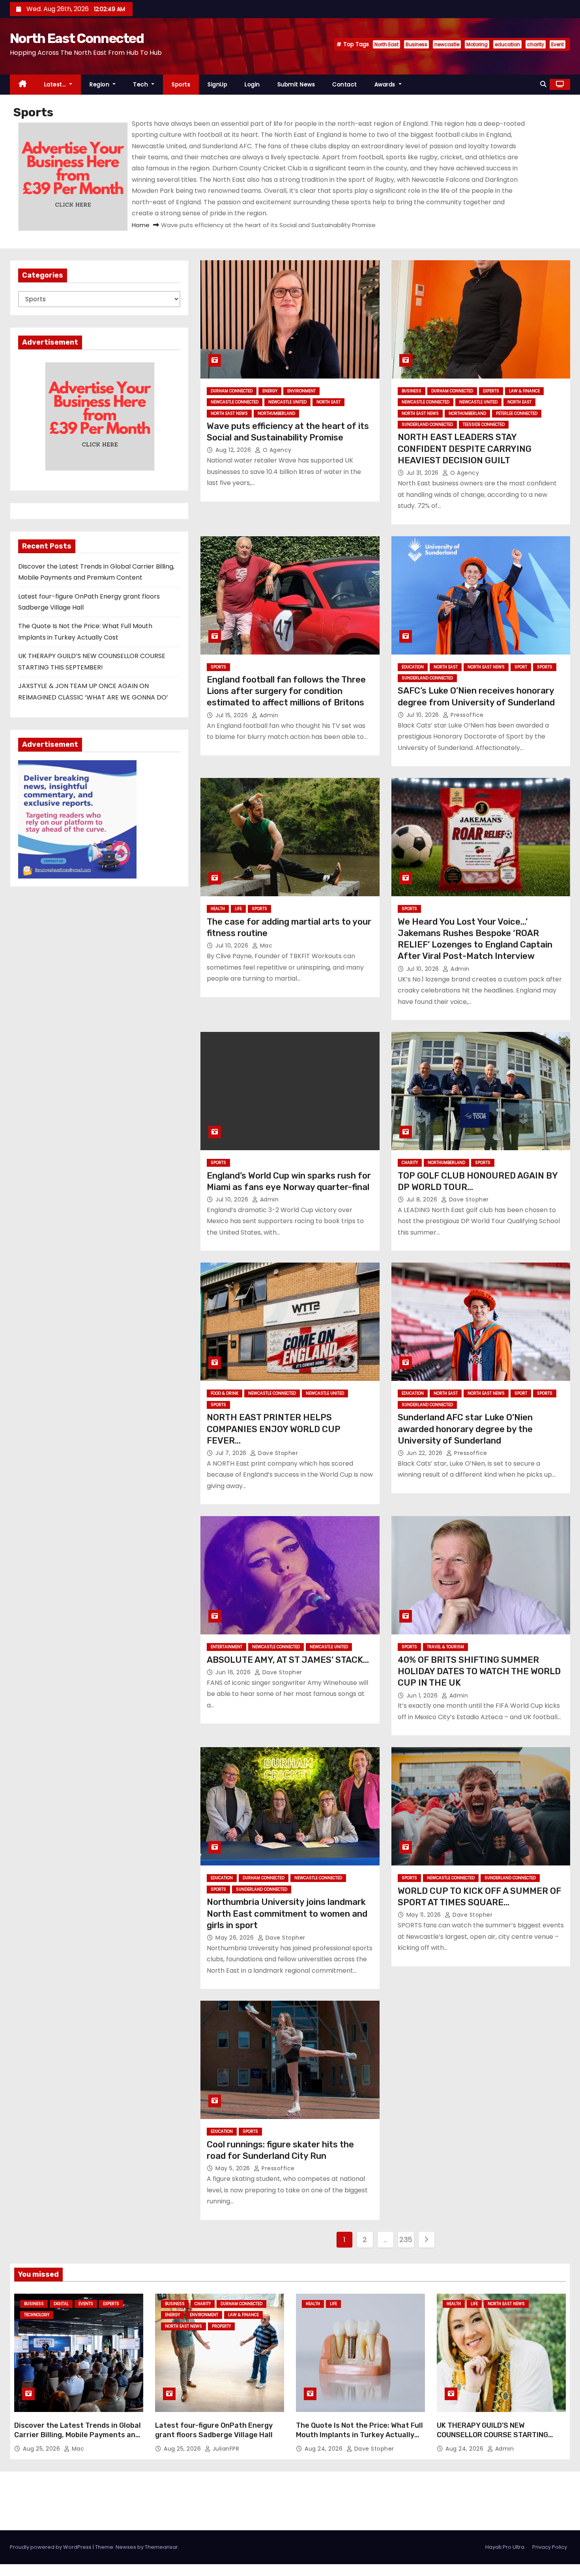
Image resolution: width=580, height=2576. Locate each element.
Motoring (477, 44)
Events (86, 2304)
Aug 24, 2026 (325, 2449)
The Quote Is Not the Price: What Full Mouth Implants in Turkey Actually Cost (359, 2435)
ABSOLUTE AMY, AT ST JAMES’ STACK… (288, 1660)
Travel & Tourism (445, 1647)
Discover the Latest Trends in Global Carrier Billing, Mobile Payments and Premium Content (78, 2435)
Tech (141, 84)
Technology (37, 2315)
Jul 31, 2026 (424, 473)
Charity (410, 1163)
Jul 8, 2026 (423, 1199)
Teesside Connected (484, 424)
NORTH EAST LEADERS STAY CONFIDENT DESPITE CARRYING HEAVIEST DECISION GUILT (465, 449)
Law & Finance (524, 391)
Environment (301, 391)
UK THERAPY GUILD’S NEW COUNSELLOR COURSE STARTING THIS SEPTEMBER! (492, 2435)
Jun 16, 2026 (234, 1672)
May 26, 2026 (236, 1938)
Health (218, 909)
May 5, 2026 (234, 2168)
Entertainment (226, 1647)
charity (536, 44)
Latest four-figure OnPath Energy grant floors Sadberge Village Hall (214, 2430)
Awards (386, 84)
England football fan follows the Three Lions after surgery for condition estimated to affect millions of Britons (286, 691)
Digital (61, 2304)
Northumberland (276, 413)
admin (268, 715)
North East (386, 44)
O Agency (276, 450)
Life (238, 909)
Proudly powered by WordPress (51, 2547)
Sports (181, 84)
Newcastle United (287, 402)
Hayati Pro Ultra (505, 2547)
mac (265, 946)
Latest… (56, 84)
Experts (491, 391)
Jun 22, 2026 (426, 1453)
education (507, 44)
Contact (345, 84)
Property (221, 2326)
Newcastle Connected (235, 402)
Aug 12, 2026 (234, 450)
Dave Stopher (468, 1199)
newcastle (447, 44)
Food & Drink (225, 1393)
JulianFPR (225, 2449)
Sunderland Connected (427, 424)
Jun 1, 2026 (423, 1696)
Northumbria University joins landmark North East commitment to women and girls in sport (287, 1914)
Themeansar (161, 2547)
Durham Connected (232, 391)
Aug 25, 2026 (42, 2449)
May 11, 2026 (425, 1915)
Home (141, 225)
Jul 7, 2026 (232, 1453)
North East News (229, 413)
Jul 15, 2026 (233, 715)
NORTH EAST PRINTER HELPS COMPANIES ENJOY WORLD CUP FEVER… (274, 1429)
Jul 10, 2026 (424, 715)
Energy (270, 391)
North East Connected (77, 38)
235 (406, 2239)
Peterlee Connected (517, 413)
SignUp (217, 84)
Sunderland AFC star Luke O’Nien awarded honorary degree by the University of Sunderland (465, 1429)
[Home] (23, 85)
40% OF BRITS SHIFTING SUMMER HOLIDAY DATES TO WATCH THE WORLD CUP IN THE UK (479, 1671)
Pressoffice (466, 715)
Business (416, 44)
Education (413, 667)
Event (558, 44)
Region (100, 84)
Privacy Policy (550, 2547)
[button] (543, 84)
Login (252, 84)
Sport (521, 667)
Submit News (296, 84)
